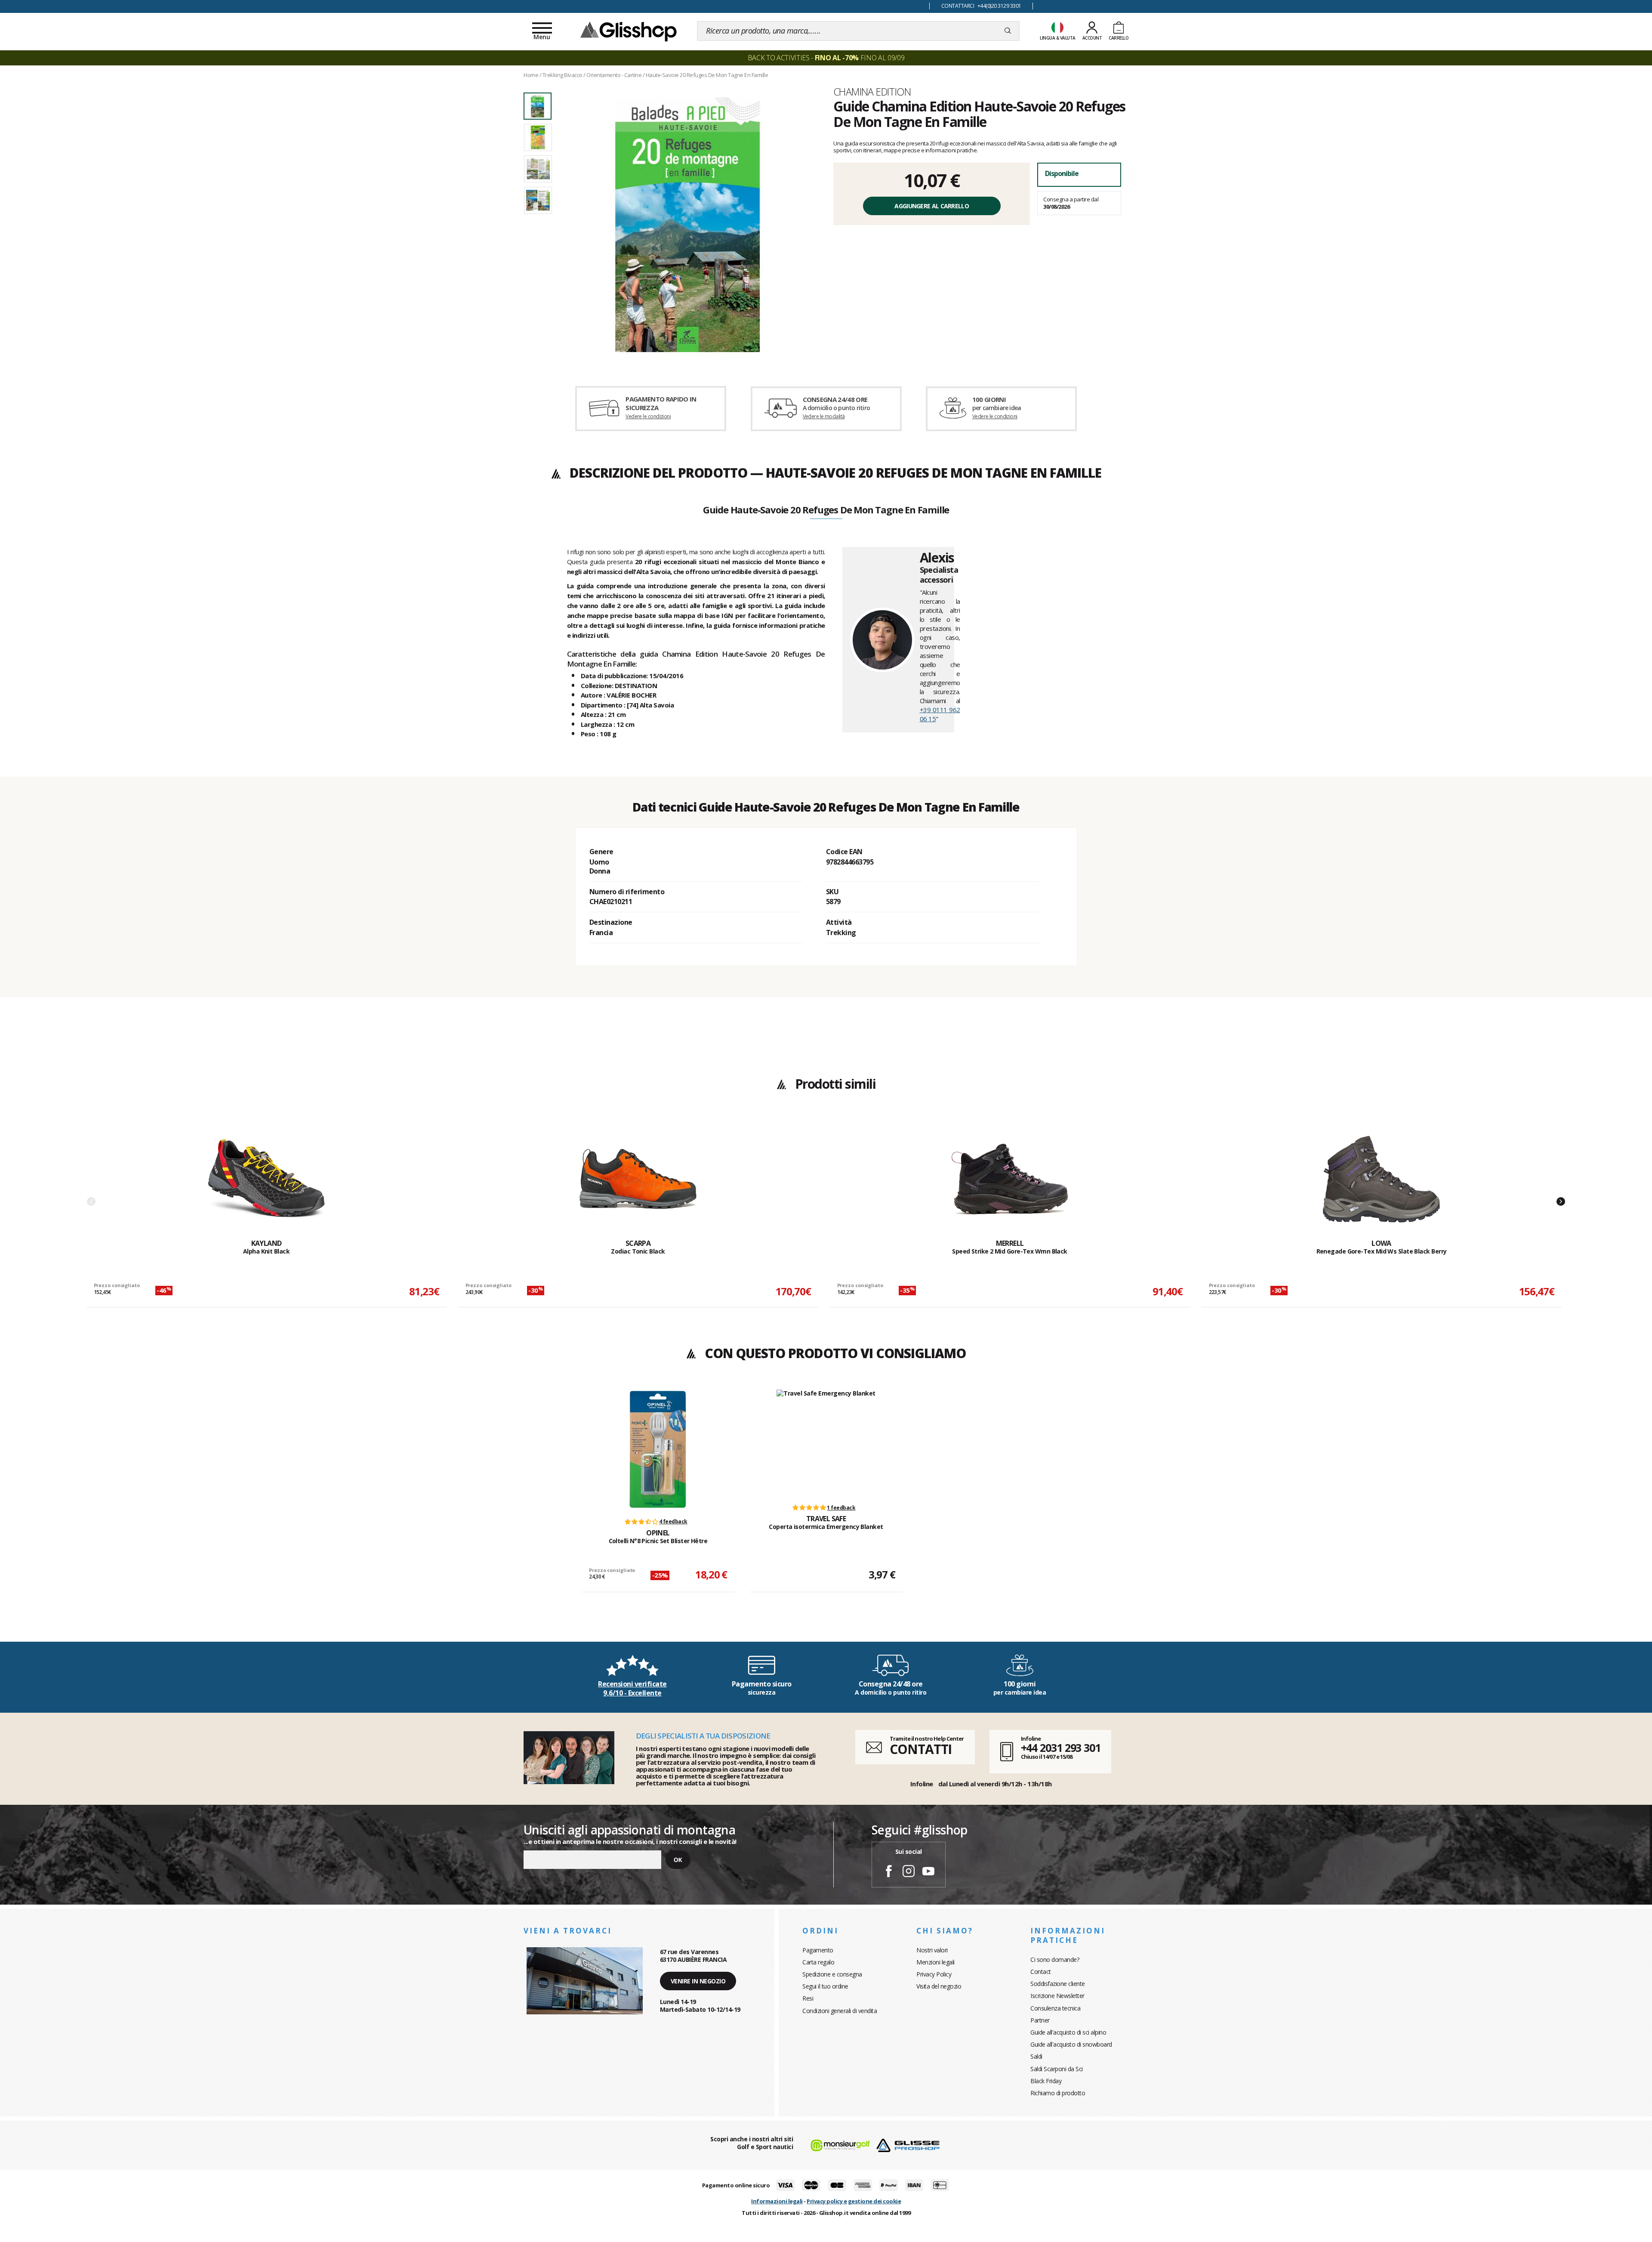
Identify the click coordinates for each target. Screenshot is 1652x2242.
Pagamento (818, 1950)
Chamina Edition (872, 92)
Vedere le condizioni (648, 416)
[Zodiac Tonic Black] (638, 1179)
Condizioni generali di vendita (840, 2011)
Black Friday (1046, 2081)
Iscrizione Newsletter (1057, 1996)
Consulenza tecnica (1055, 2008)
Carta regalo (818, 1962)
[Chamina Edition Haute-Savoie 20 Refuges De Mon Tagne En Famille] (687, 225)
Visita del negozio (939, 1986)
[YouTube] (928, 1872)
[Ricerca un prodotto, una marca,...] (1008, 31)
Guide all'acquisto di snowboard (1071, 2044)
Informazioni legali (777, 2201)
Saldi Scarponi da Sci (1057, 2069)
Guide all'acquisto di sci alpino (1068, 2032)
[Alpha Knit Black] (266, 1179)
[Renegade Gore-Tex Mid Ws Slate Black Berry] (1381, 1179)
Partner (1040, 2020)
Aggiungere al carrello (932, 206)
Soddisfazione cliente (1058, 1984)
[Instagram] (909, 1872)
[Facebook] (889, 1872)
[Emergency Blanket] (826, 1442)
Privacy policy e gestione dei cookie (854, 2201)
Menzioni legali (935, 1962)
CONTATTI (921, 1749)
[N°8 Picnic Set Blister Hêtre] (658, 1449)
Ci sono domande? (1055, 1959)
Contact (1041, 1972)
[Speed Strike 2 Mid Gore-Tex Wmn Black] (1010, 1179)
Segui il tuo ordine (825, 1986)
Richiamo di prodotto (1058, 2093)
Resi (808, 1998)
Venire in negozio (698, 1981)
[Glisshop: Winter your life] (629, 31)
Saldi (1036, 2056)
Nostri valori (932, 1950)
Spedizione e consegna (832, 1974)
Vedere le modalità (824, 416)
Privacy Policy (934, 1974)
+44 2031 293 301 (1061, 1748)
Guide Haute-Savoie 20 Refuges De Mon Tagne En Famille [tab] (826, 510)
